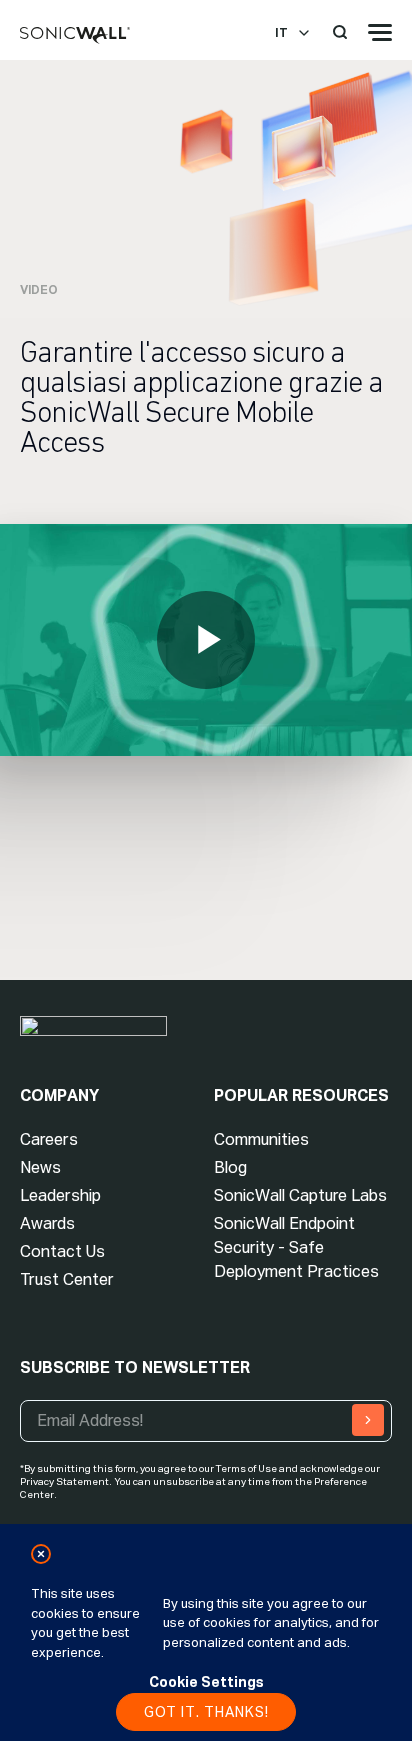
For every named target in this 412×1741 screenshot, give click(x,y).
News (40, 1167)
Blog (230, 1167)
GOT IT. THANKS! (206, 1712)
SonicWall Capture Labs (300, 1195)
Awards (47, 1223)
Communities (261, 1139)
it (281, 33)
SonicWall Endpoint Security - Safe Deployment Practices (296, 1247)
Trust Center (67, 1279)
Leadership (60, 1195)
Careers (49, 1139)
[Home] (75, 36)
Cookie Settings (206, 1682)
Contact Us (62, 1251)
